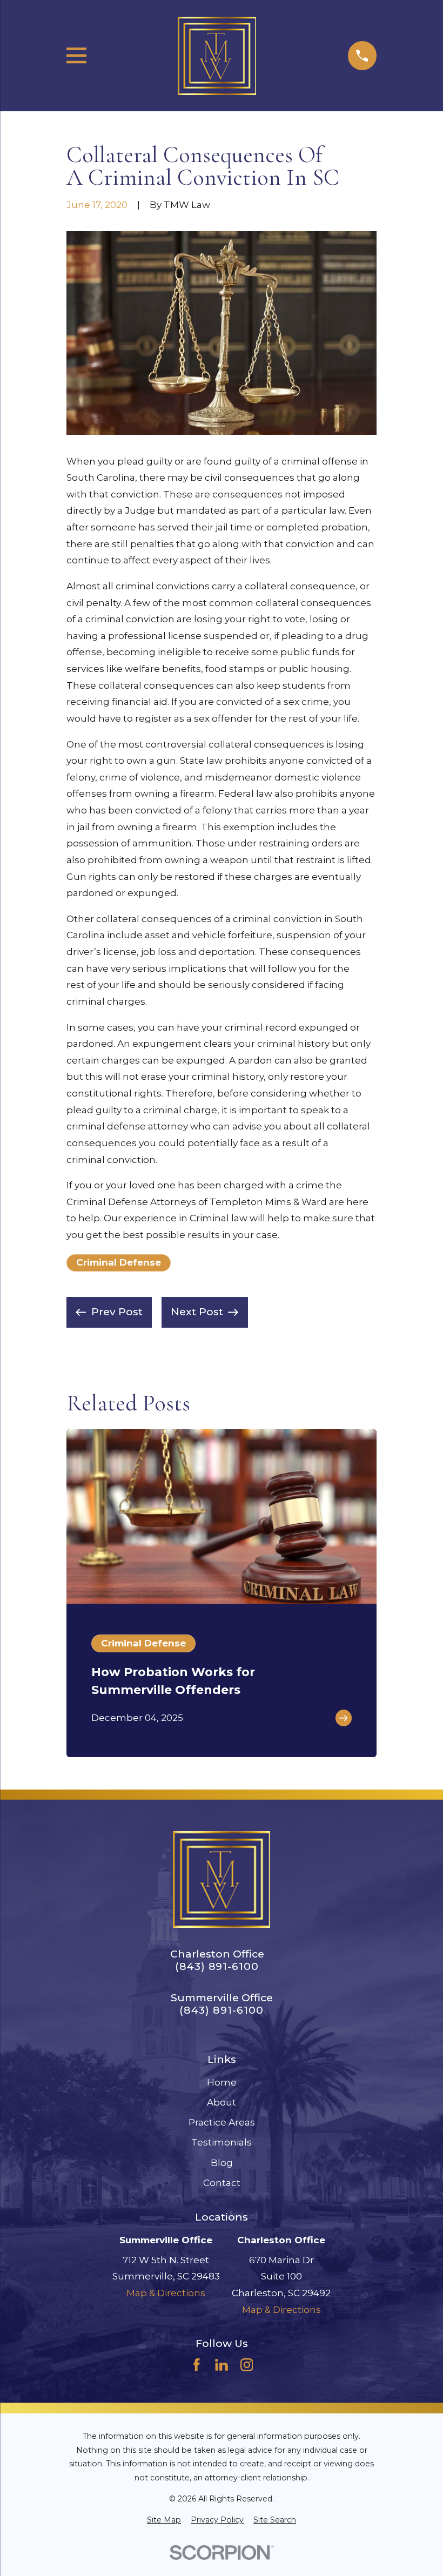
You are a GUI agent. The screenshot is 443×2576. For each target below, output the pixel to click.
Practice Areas (222, 2122)
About (222, 2102)
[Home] (217, 56)
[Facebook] (197, 2365)
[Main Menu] (76, 55)
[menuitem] (164, 2520)
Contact (222, 2183)
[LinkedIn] (222, 2365)
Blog (222, 2163)
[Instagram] (247, 2365)
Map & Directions (166, 2293)
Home (222, 2082)
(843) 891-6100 (217, 1966)
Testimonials (222, 2142)
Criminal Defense (119, 1262)
